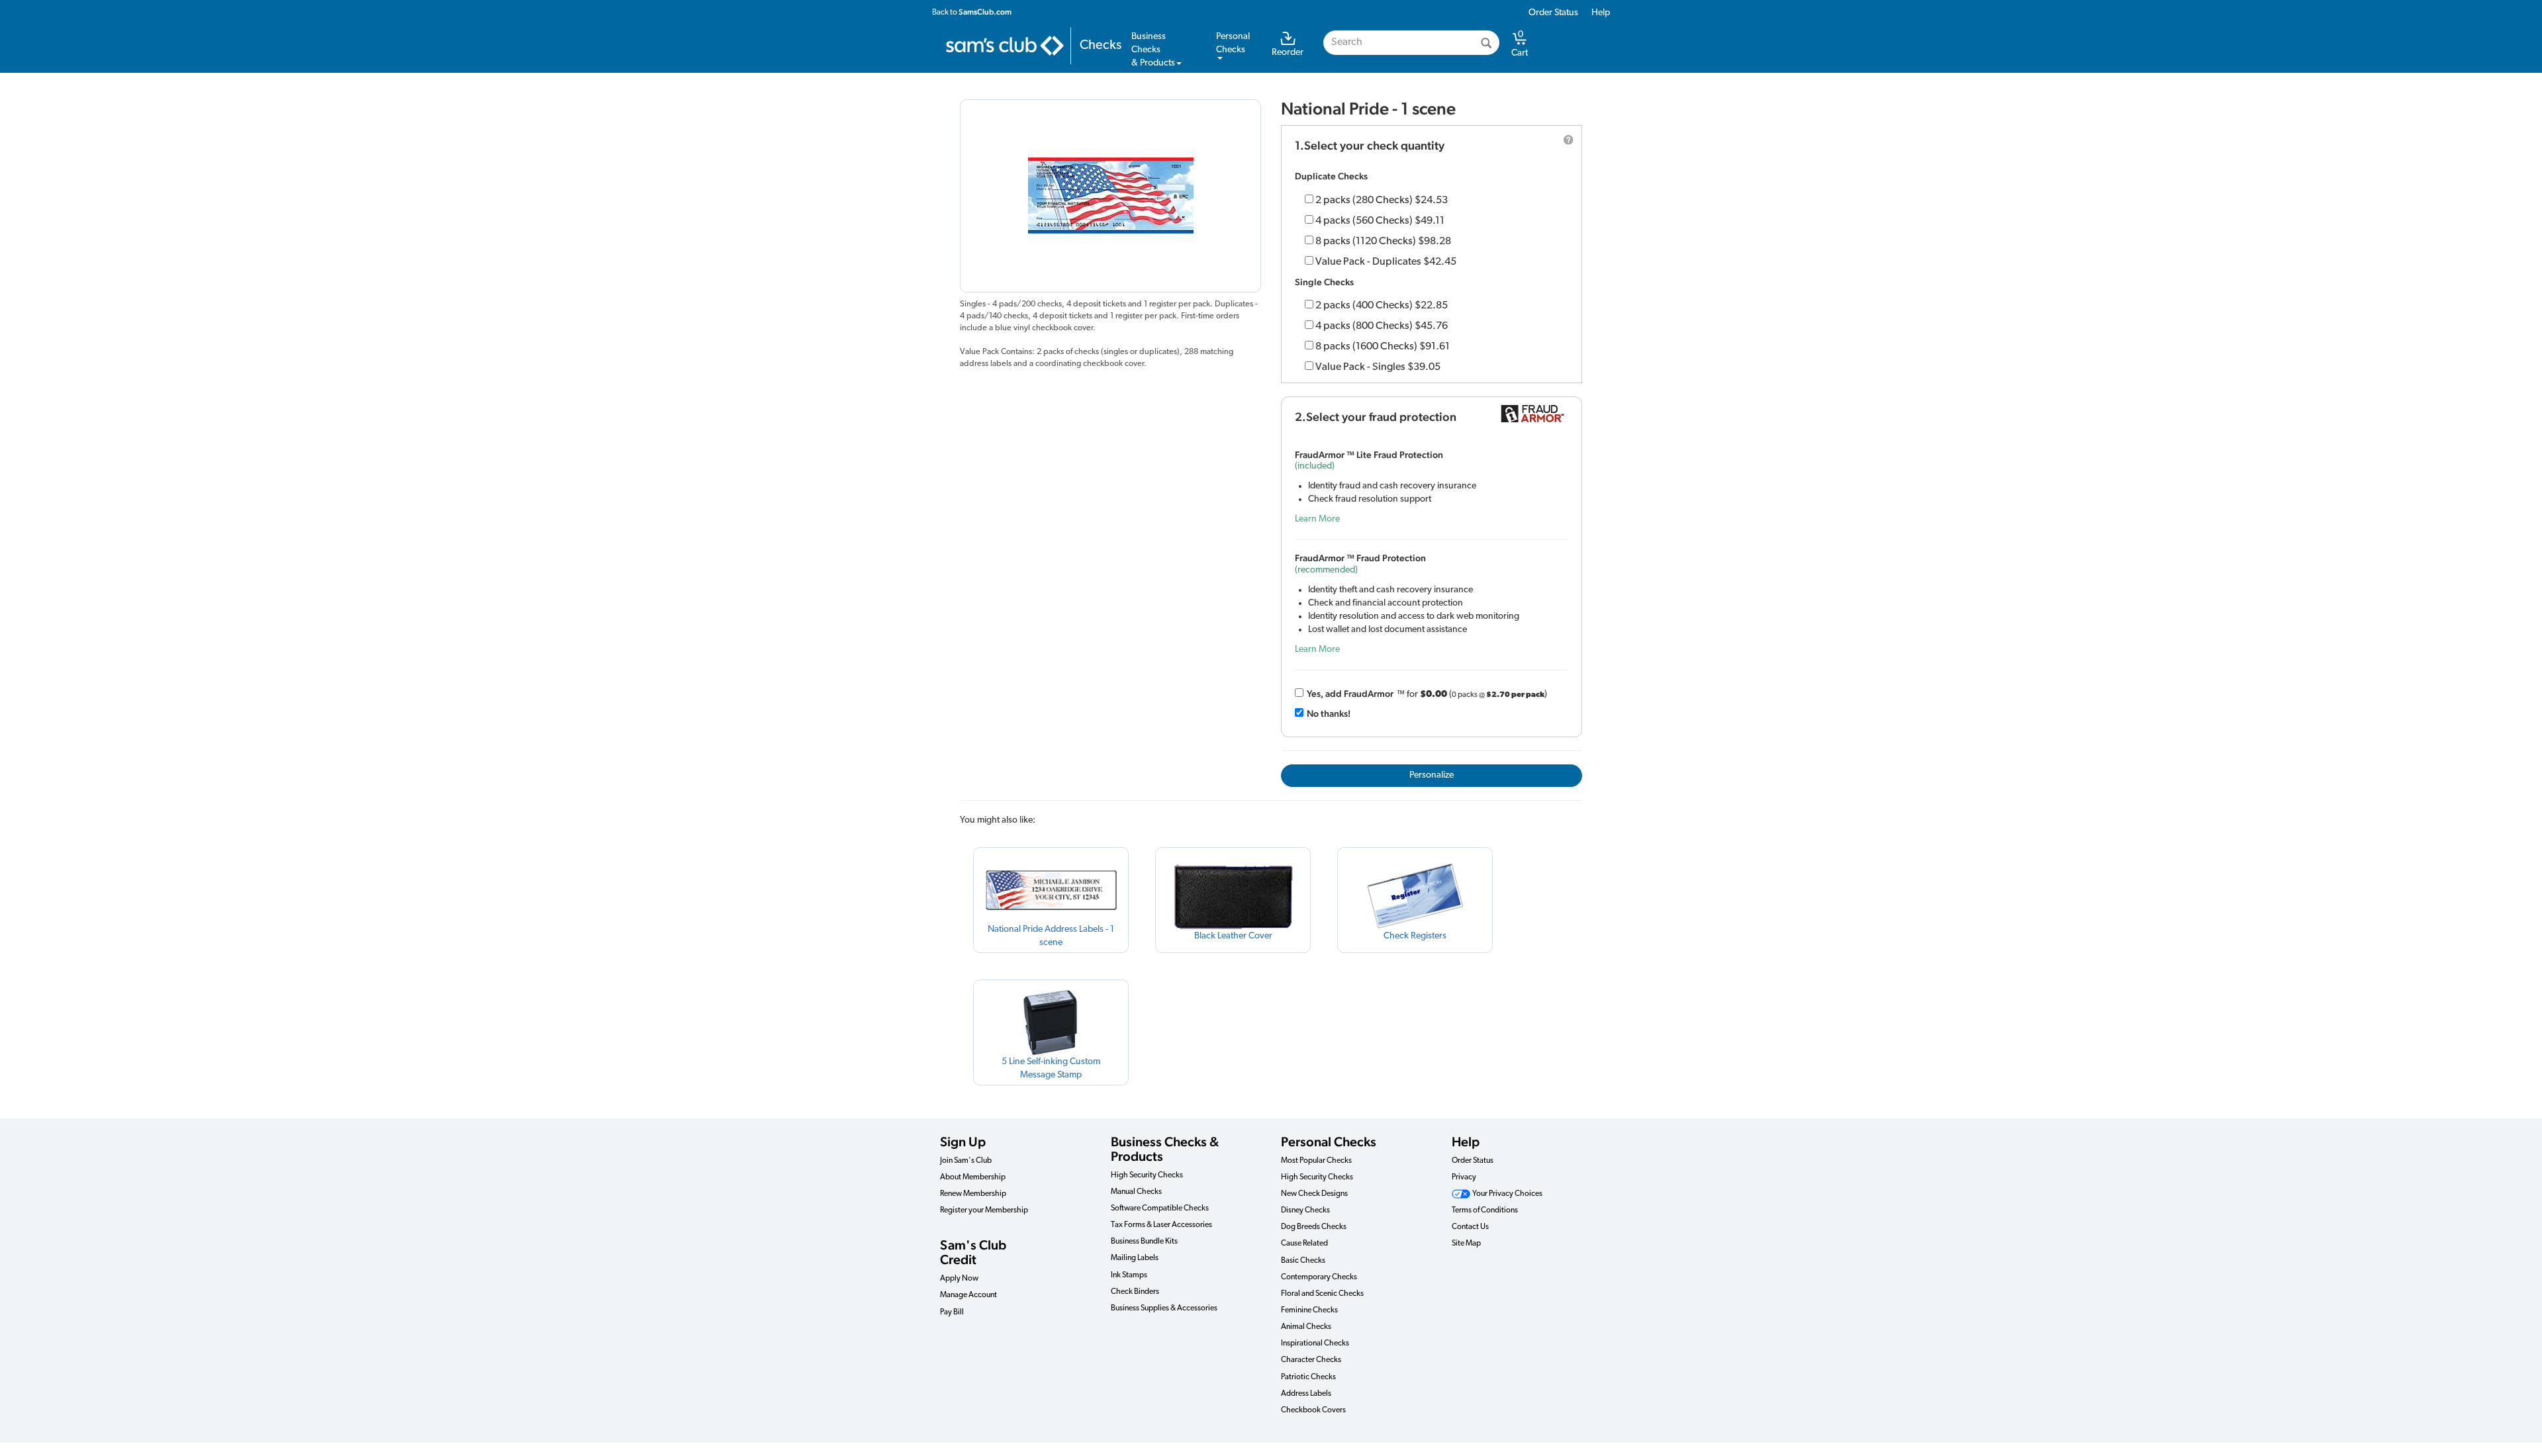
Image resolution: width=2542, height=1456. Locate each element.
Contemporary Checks (1319, 1277)
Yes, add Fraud (1350, 694)
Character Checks (1311, 1360)
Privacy (1464, 1177)
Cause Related (1304, 1244)
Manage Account (968, 1295)
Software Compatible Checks (1160, 1208)
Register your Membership (984, 1210)
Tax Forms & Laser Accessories (1161, 1225)
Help (1601, 13)
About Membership (973, 1177)
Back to (972, 12)
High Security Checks (1147, 1175)
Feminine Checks (1309, 1310)
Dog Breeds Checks (1314, 1227)
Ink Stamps (1129, 1275)
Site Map (1466, 1244)
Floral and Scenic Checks (1322, 1294)
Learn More (1317, 519)
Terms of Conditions (1485, 1210)
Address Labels (1306, 1394)
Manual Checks (1136, 1192)
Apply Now (959, 1279)
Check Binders (1135, 1292)
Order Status (1553, 13)
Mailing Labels (1135, 1258)
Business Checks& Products (1153, 50)
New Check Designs (1314, 1194)
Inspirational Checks (1315, 1343)
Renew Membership (973, 1194)
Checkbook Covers (1313, 1410)
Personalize (1432, 775)
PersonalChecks (1233, 43)
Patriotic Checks (1308, 1377)
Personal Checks (1329, 1142)
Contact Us (1470, 1227)
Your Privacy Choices (1507, 1194)
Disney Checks (1305, 1210)
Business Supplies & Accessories (1164, 1308)
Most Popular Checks (1316, 1161)
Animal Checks (1306, 1327)
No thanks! (1329, 713)
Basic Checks (1303, 1261)
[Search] (1486, 43)
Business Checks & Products (1165, 1149)
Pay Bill (952, 1312)
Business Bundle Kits (1144, 1242)
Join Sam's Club (966, 1161)
